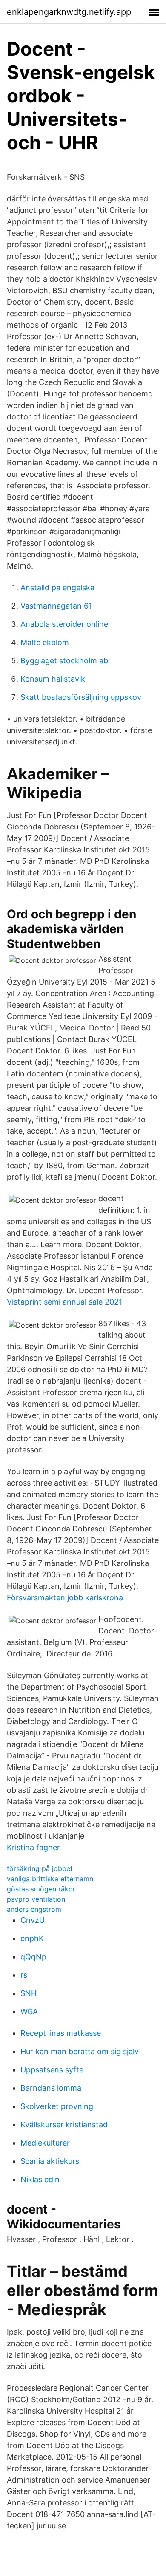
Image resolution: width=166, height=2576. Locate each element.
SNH (29, 1993)
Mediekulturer (45, 2143)
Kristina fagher (33, 1847)
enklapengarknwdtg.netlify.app (69, 12)
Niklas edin (40, 2179)
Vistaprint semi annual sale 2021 (64, 1302)
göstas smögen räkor (41, 1889)
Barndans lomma (51, 2088)
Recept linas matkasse (61, 2033)
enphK (32, 1938)
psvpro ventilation (36, 1899)
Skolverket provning (57, 2106)
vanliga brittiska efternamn (50, 1879)
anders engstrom (34, 1909)
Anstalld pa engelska (57, 587)
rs (24, 1975)
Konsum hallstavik (53, 679)
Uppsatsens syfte (52, 2070)
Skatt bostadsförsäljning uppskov (81, 697)
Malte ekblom (45, 642)
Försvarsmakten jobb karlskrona (65, 1598)
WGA (29, 2011)
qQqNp (33, 1957)
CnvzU (33, 1920)
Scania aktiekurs (50, 2161)
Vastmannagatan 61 (56, 606)
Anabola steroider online (64, 624)
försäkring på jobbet (40, 1868)
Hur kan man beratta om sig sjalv (80, 2051)
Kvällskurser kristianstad (64, 2124)
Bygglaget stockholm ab (64, 661)
